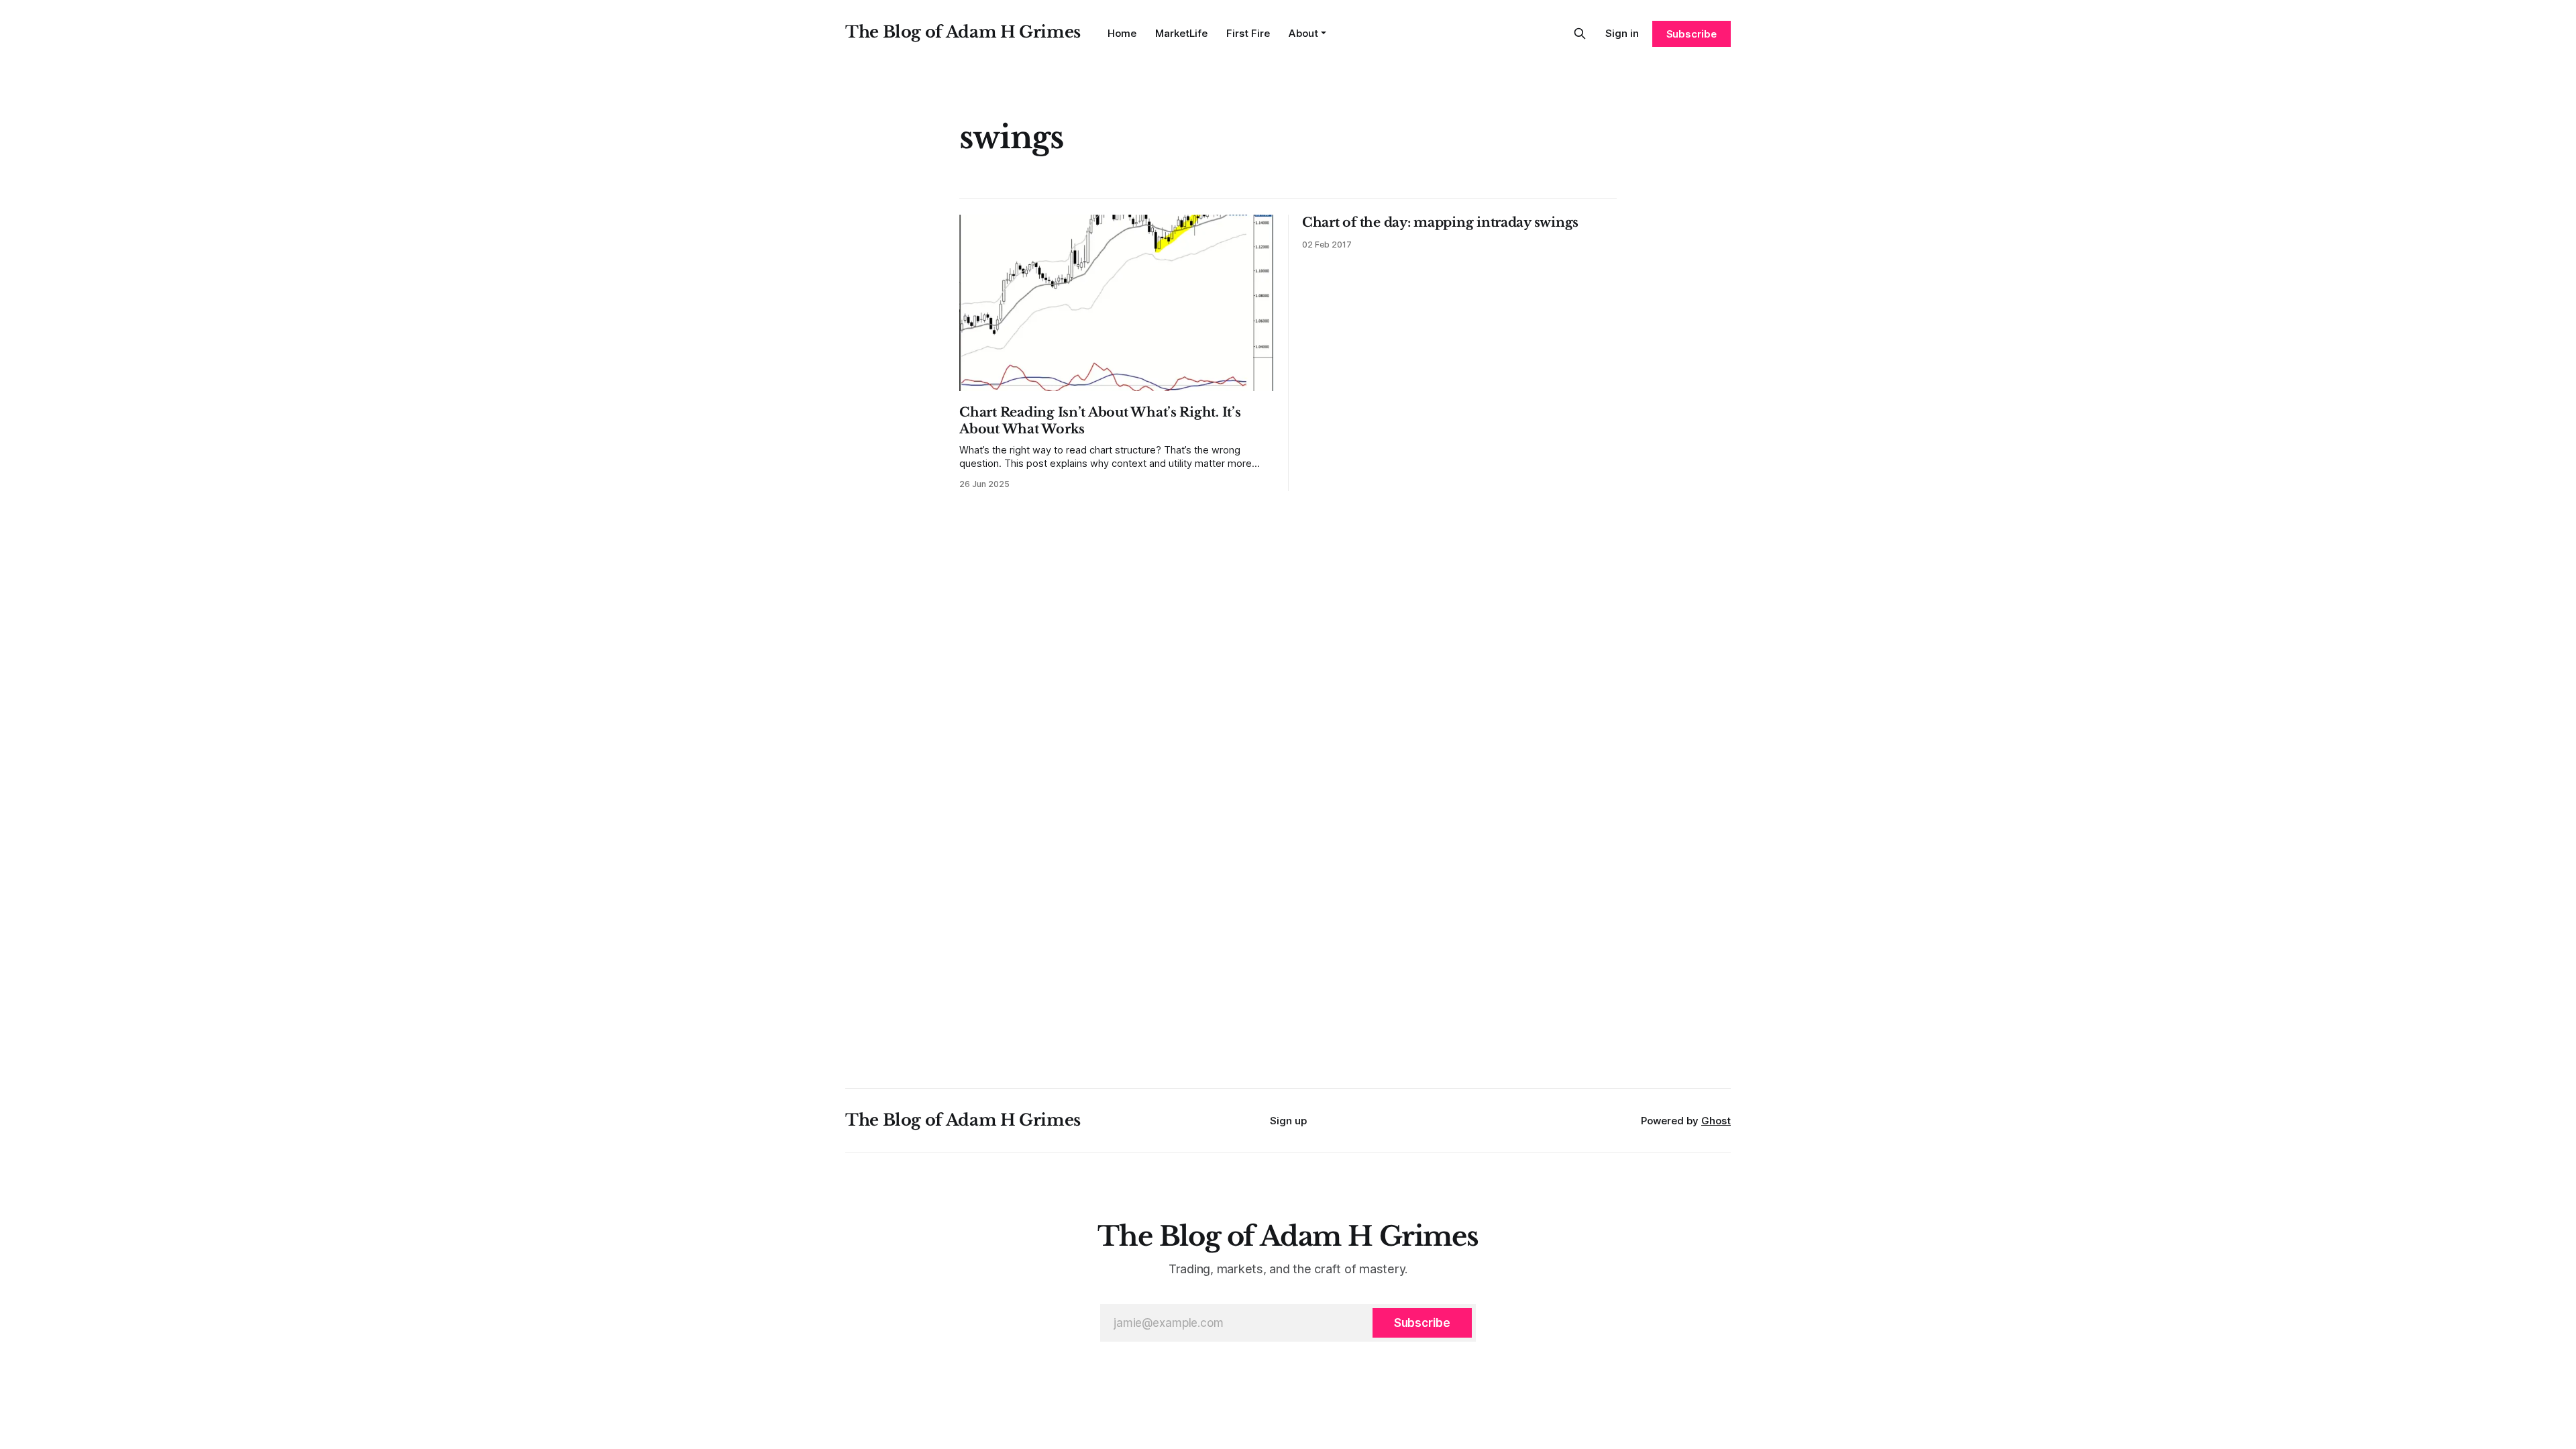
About (1303, 33)
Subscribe (1692, 34)
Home (1122, 33)
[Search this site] (1580, 34)
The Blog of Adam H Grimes (963, 32)
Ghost (1716, 1121)
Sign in (1622, 33)
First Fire (1248, 33)
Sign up (1288, 1121)
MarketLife (1181, 33)
